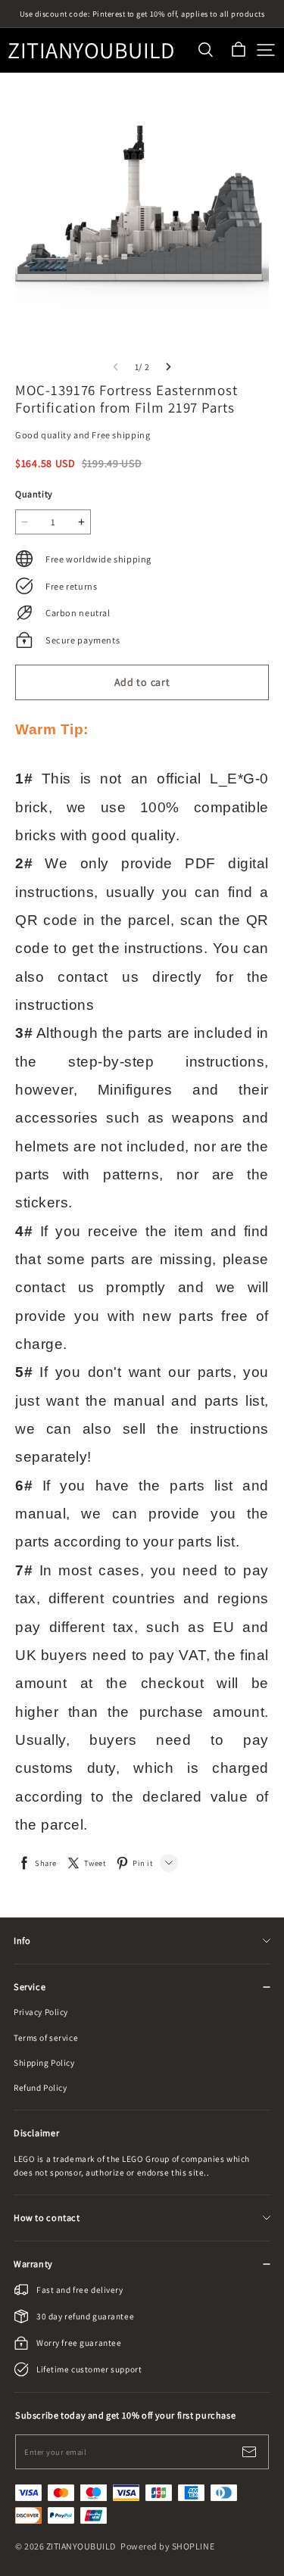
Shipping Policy (44, 2062)
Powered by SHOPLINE (167, 2546)
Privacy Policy (41, 2012)
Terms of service (46, 2037)
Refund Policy (40, 2087)
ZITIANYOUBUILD (83, 50)
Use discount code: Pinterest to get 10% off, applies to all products (142, 14)
